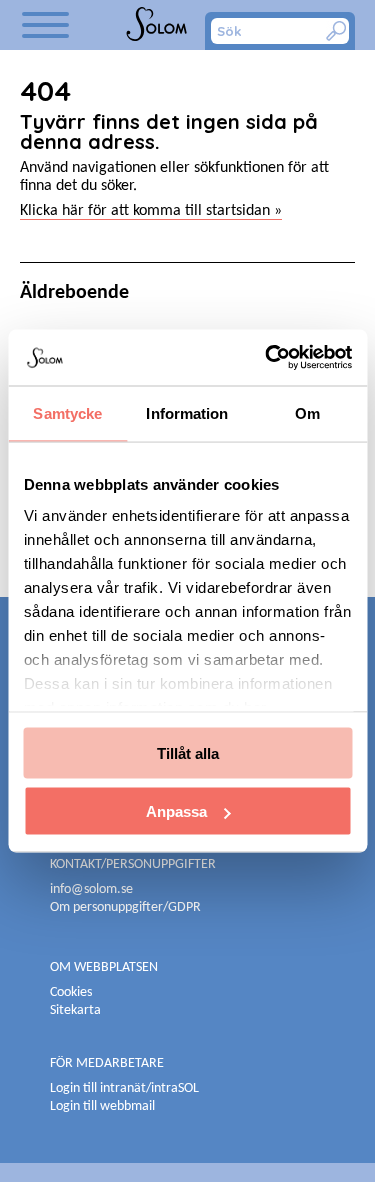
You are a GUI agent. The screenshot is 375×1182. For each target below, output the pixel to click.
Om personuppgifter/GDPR (125, 907)
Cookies (71, 992)
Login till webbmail (102, 1106)
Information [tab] (187, 412)
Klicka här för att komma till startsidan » (151, 211)
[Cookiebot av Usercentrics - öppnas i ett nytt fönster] (267, 358)
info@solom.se (93, 889)
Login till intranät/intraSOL (124, 1088)
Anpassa (176, 811)
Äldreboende (74, 293)
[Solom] (158, 25)
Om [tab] (307, 412)
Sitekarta (75, 1010)
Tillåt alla (188, 752)
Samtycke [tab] (67, 412)
